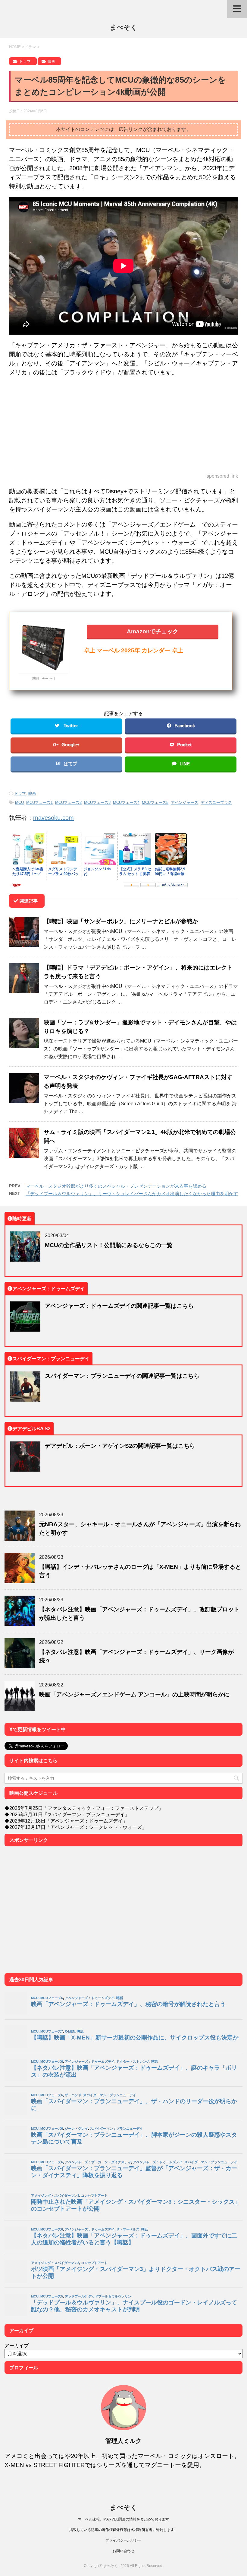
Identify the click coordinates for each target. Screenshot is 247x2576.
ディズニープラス (216, 802)
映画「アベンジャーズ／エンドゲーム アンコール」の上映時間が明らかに (134, 1694)
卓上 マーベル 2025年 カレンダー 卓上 (133, 650)
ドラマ (20, 793)
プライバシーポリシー (123, 2540)
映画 (32, 793)
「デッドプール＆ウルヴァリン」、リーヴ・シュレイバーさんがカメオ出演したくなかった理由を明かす (132, 1194)
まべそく (123, 27)
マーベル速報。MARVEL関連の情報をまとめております (123, 2519)
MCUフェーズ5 (155, 802)
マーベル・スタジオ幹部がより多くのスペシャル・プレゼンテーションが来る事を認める (116, 1186)
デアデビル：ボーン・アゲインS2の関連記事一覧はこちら (120, 1446)
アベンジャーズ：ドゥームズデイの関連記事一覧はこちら (119, 1306)
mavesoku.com (53, 818)
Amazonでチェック (153, 631)
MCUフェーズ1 (39, 802)
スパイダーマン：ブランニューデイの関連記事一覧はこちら (122, 1376)
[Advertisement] (123, 425)
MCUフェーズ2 (68, 802)
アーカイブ (17, 2345)
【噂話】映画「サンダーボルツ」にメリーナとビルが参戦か (121, 921)
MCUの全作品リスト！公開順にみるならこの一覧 (109, 1245)
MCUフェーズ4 (126, 802)
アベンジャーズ (184, 802)
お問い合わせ (123, 2551)
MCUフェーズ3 (97, 802)
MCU (19, 802)
